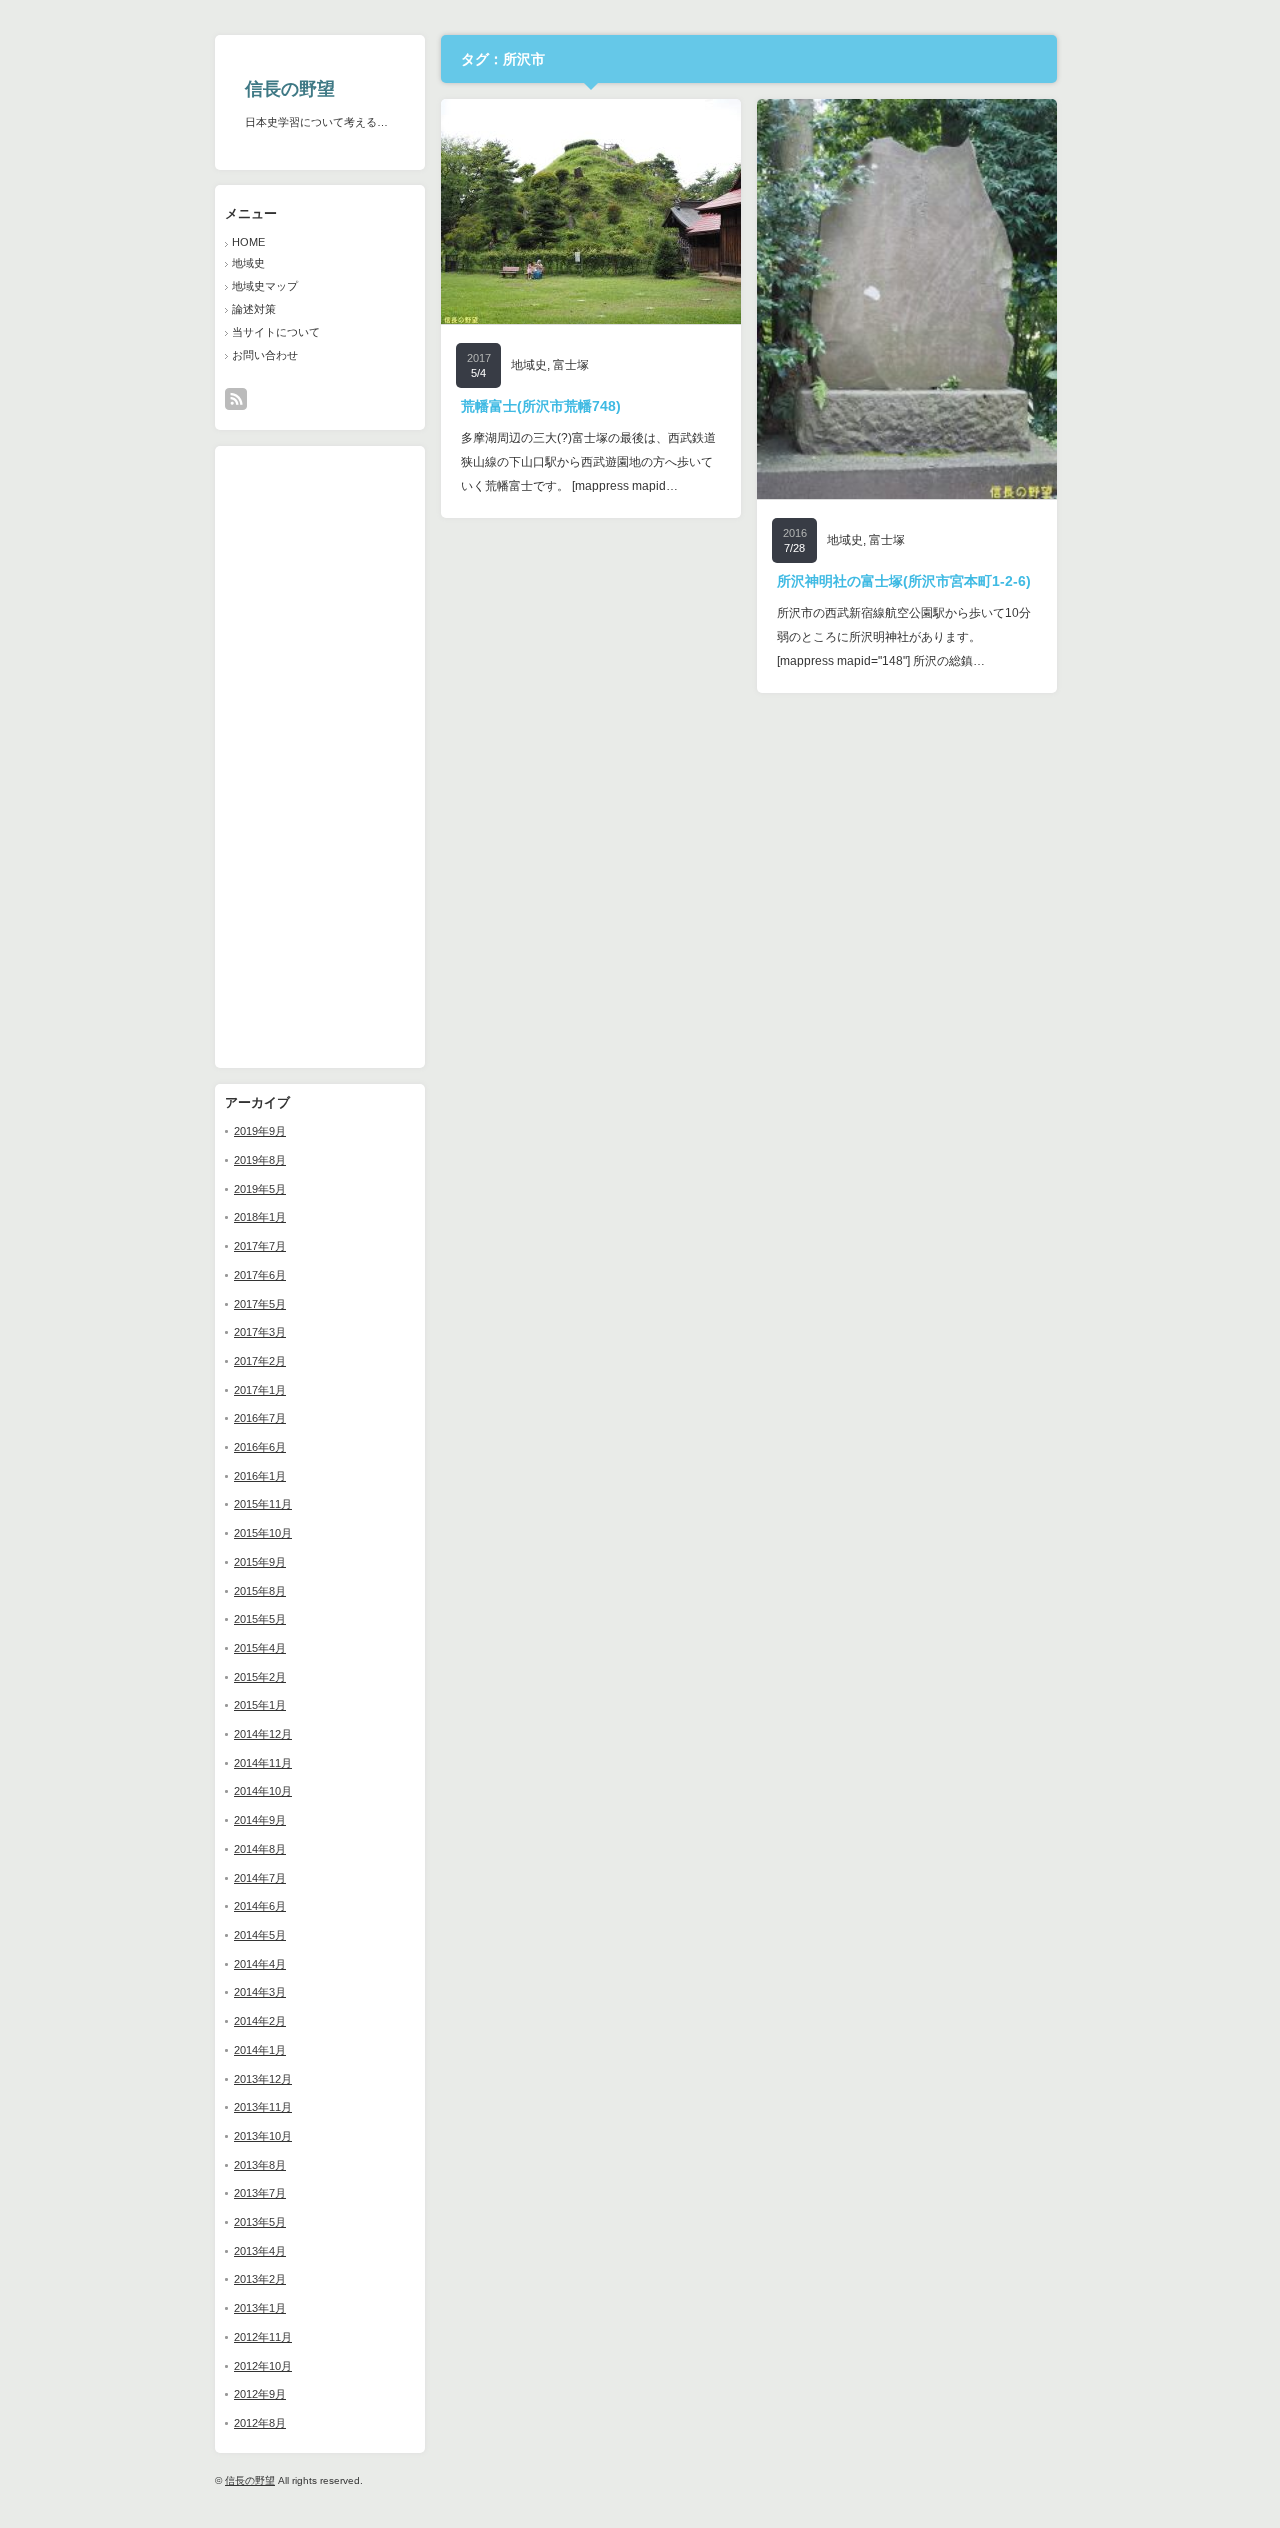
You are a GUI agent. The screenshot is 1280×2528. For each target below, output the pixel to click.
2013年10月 (263, 2136)
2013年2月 (260, 2279)
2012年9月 (260, 2394)
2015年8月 (260, 1591)
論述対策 (254, 309)
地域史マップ (265, 286)
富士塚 (571, 365)
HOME (248, 242)
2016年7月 (260, 1418)
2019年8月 (260, 1160)
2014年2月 (260, 2021)
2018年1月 (260, 1217)
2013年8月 (260, 2165)
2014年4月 (260, 1964)
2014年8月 (260, 1849)
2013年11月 (263, 2107)
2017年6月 (260, 1275)
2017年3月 (260, 1332)
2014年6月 (260, 1906)
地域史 (248, 263)
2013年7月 (260, 2193)
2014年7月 (260, 1878)
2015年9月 (260, 1562)
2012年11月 (263, 2337)
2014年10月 (263, 1791)
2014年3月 (260, 1992)
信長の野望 (290, 89)
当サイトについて (276, 332)
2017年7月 (260, 1246)
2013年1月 (260, 2308)
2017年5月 (260, 1304)
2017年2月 (260, 1361)
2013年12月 (263, 2079)
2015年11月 (263, 1504)
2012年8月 (260, 2423)
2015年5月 (260, 1619)
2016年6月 (260, 1447)
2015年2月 (260, 1677)
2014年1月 (260, 2050)
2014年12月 (263, 1734)
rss (236, 399)
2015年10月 (263, 1533)
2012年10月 (263, 2366)
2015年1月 (260, 1705)
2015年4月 (260, 1648)
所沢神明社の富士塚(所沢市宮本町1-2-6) (904, 581)
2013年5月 (260, 2222)
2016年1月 (260, 1476)
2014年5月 (260, 1935)
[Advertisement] (285, 756)
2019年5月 (260, 1189)
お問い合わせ (265, 355)
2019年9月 (260, 1131)
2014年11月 (263, 1763)
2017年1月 (260, 1390)
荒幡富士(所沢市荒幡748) (541, 406)
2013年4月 (260, 2251)
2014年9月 (260, 1820)
